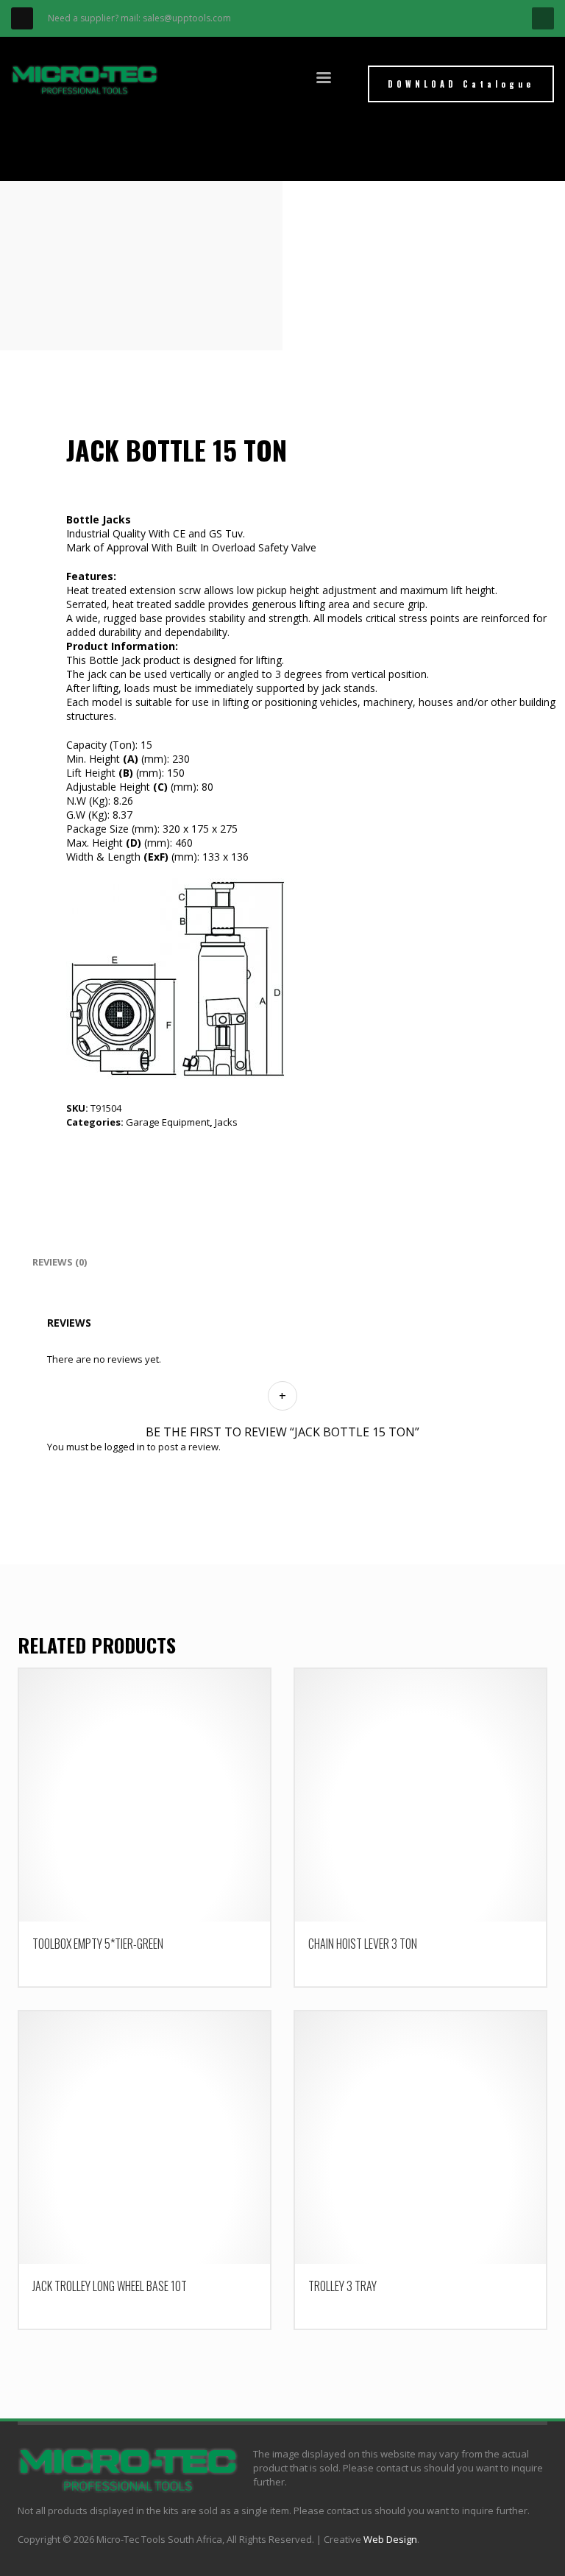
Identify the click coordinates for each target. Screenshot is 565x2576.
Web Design (390, 2539)
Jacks (226, 1122)
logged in (125, 1447)
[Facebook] (22, 18)
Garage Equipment (168, 1122)
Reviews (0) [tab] (60, 1262)
